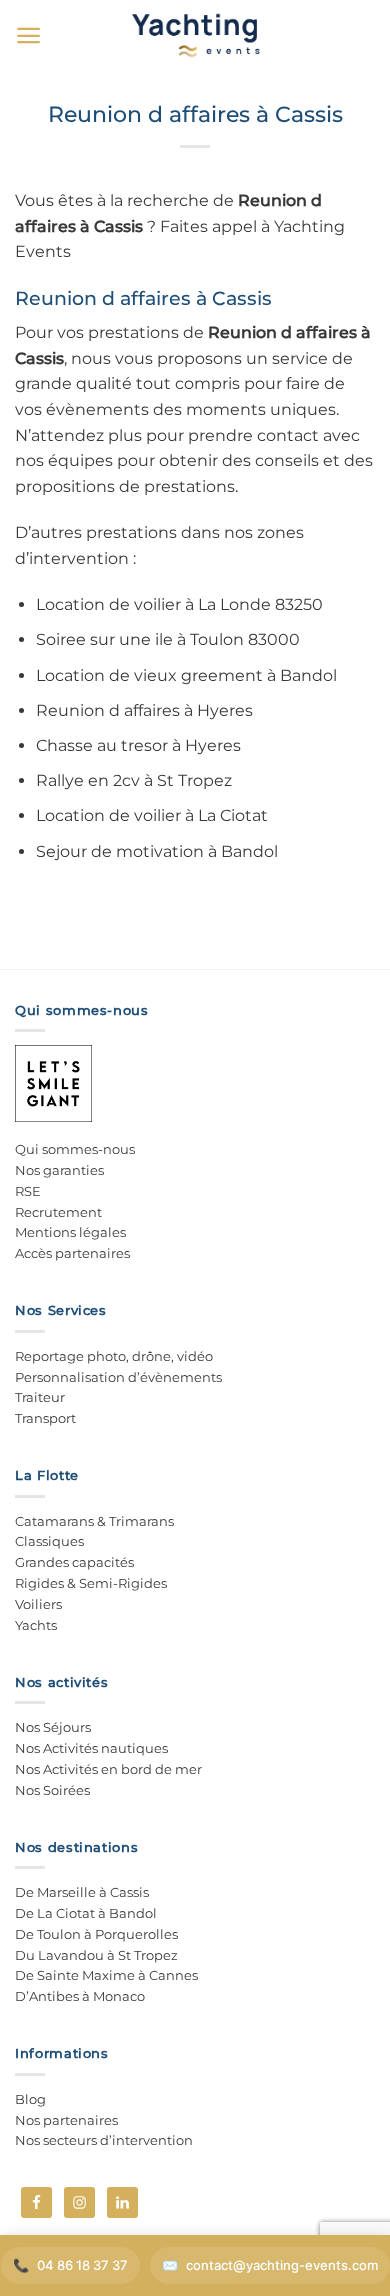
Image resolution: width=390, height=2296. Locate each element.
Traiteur (40, 1397)
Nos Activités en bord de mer (108, 1769)
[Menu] (28, 35)
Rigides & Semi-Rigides (91, 1583)
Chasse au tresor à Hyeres (138, 745)
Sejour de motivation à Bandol (157, 851)
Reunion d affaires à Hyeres (144, 710)
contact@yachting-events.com (282, 2265)
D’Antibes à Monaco (80, 1996)
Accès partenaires (72, 1253)
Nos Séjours (53, 1727)
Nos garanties (59, 1170)
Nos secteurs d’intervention (104, 2140)
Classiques (49, 1541)
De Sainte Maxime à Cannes (106, 1975)
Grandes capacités (74, 1562)
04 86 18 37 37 (82, 2265)
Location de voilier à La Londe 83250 (179, 604)
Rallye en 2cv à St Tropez (134, 780)
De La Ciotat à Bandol (86, 1913)
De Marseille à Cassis (82, 1892)
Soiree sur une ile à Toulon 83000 (168, 639)
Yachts (36, 1625)
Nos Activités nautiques (91, 1748)
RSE (28, 1191)
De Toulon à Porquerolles (96, 1934)
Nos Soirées (52, 1790)
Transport (45, 1418)
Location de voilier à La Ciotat (152, 815)
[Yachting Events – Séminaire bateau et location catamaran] (195, 34)
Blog (30, 2099)
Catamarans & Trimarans (94, 1521)
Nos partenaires (66, 2120)
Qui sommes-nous (75, 1149)
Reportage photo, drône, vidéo (114, 1356)
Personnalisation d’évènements (118, 1377)
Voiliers (38, 1604)
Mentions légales (70, 1232)
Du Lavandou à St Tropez (96, 1955)
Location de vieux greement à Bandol (186, 675)
